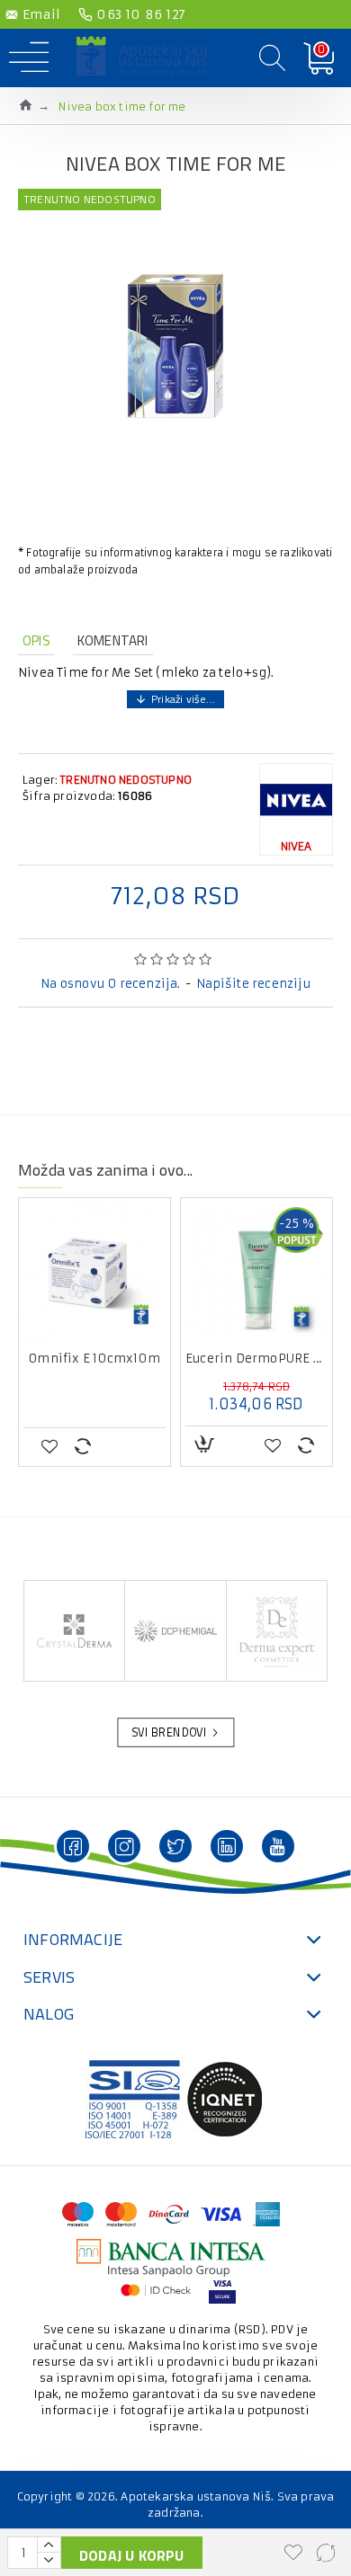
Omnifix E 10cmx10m (94, 1359)
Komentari (113, 640)
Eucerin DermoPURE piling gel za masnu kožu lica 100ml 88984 (256, 1359)
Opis (36, 640)
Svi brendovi (169, 1733)
